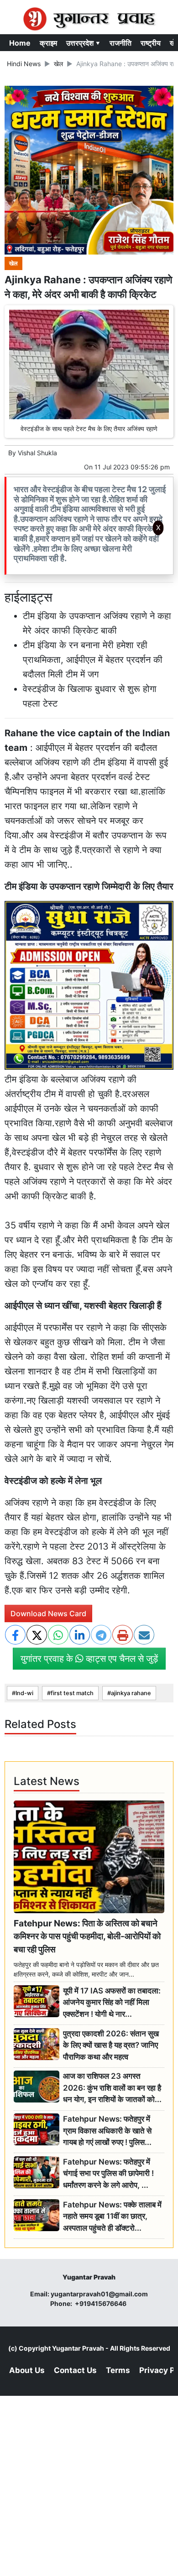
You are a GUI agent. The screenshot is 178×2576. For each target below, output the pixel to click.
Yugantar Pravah (78, 2348)
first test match (72, 1693)
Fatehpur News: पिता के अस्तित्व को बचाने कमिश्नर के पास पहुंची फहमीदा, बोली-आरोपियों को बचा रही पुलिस (87, 1936)
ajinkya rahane (131, 1693)
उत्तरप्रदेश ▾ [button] (83, 43)
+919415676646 (101, 2303)
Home (20, 43)
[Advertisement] (89, 661)
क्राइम (48, 43)
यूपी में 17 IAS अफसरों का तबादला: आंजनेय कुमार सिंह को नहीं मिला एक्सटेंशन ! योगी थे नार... (112, 2002)
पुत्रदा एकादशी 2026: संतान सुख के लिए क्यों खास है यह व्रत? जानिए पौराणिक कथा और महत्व (111, 2045)
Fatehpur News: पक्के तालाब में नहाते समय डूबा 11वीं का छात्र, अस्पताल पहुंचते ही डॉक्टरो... (112, 2216)
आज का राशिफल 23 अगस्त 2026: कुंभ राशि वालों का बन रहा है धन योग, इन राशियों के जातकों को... (112, 2088)
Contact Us (75, 2370)
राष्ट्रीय (151, 43)
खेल (58, 64)
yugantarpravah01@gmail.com (99, 2294)
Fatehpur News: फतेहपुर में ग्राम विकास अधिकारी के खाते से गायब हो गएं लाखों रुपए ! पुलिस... (107, 2131)
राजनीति (120, 43)
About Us (27, 2370)
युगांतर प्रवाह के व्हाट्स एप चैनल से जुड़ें (89, 1659)
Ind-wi (24, 1693)
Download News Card (48, 1613)
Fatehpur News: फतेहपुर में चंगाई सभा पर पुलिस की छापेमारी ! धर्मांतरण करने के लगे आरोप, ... (108, 2173)
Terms (118, 2370)
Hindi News (24, 64)
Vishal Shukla (37, 453)
